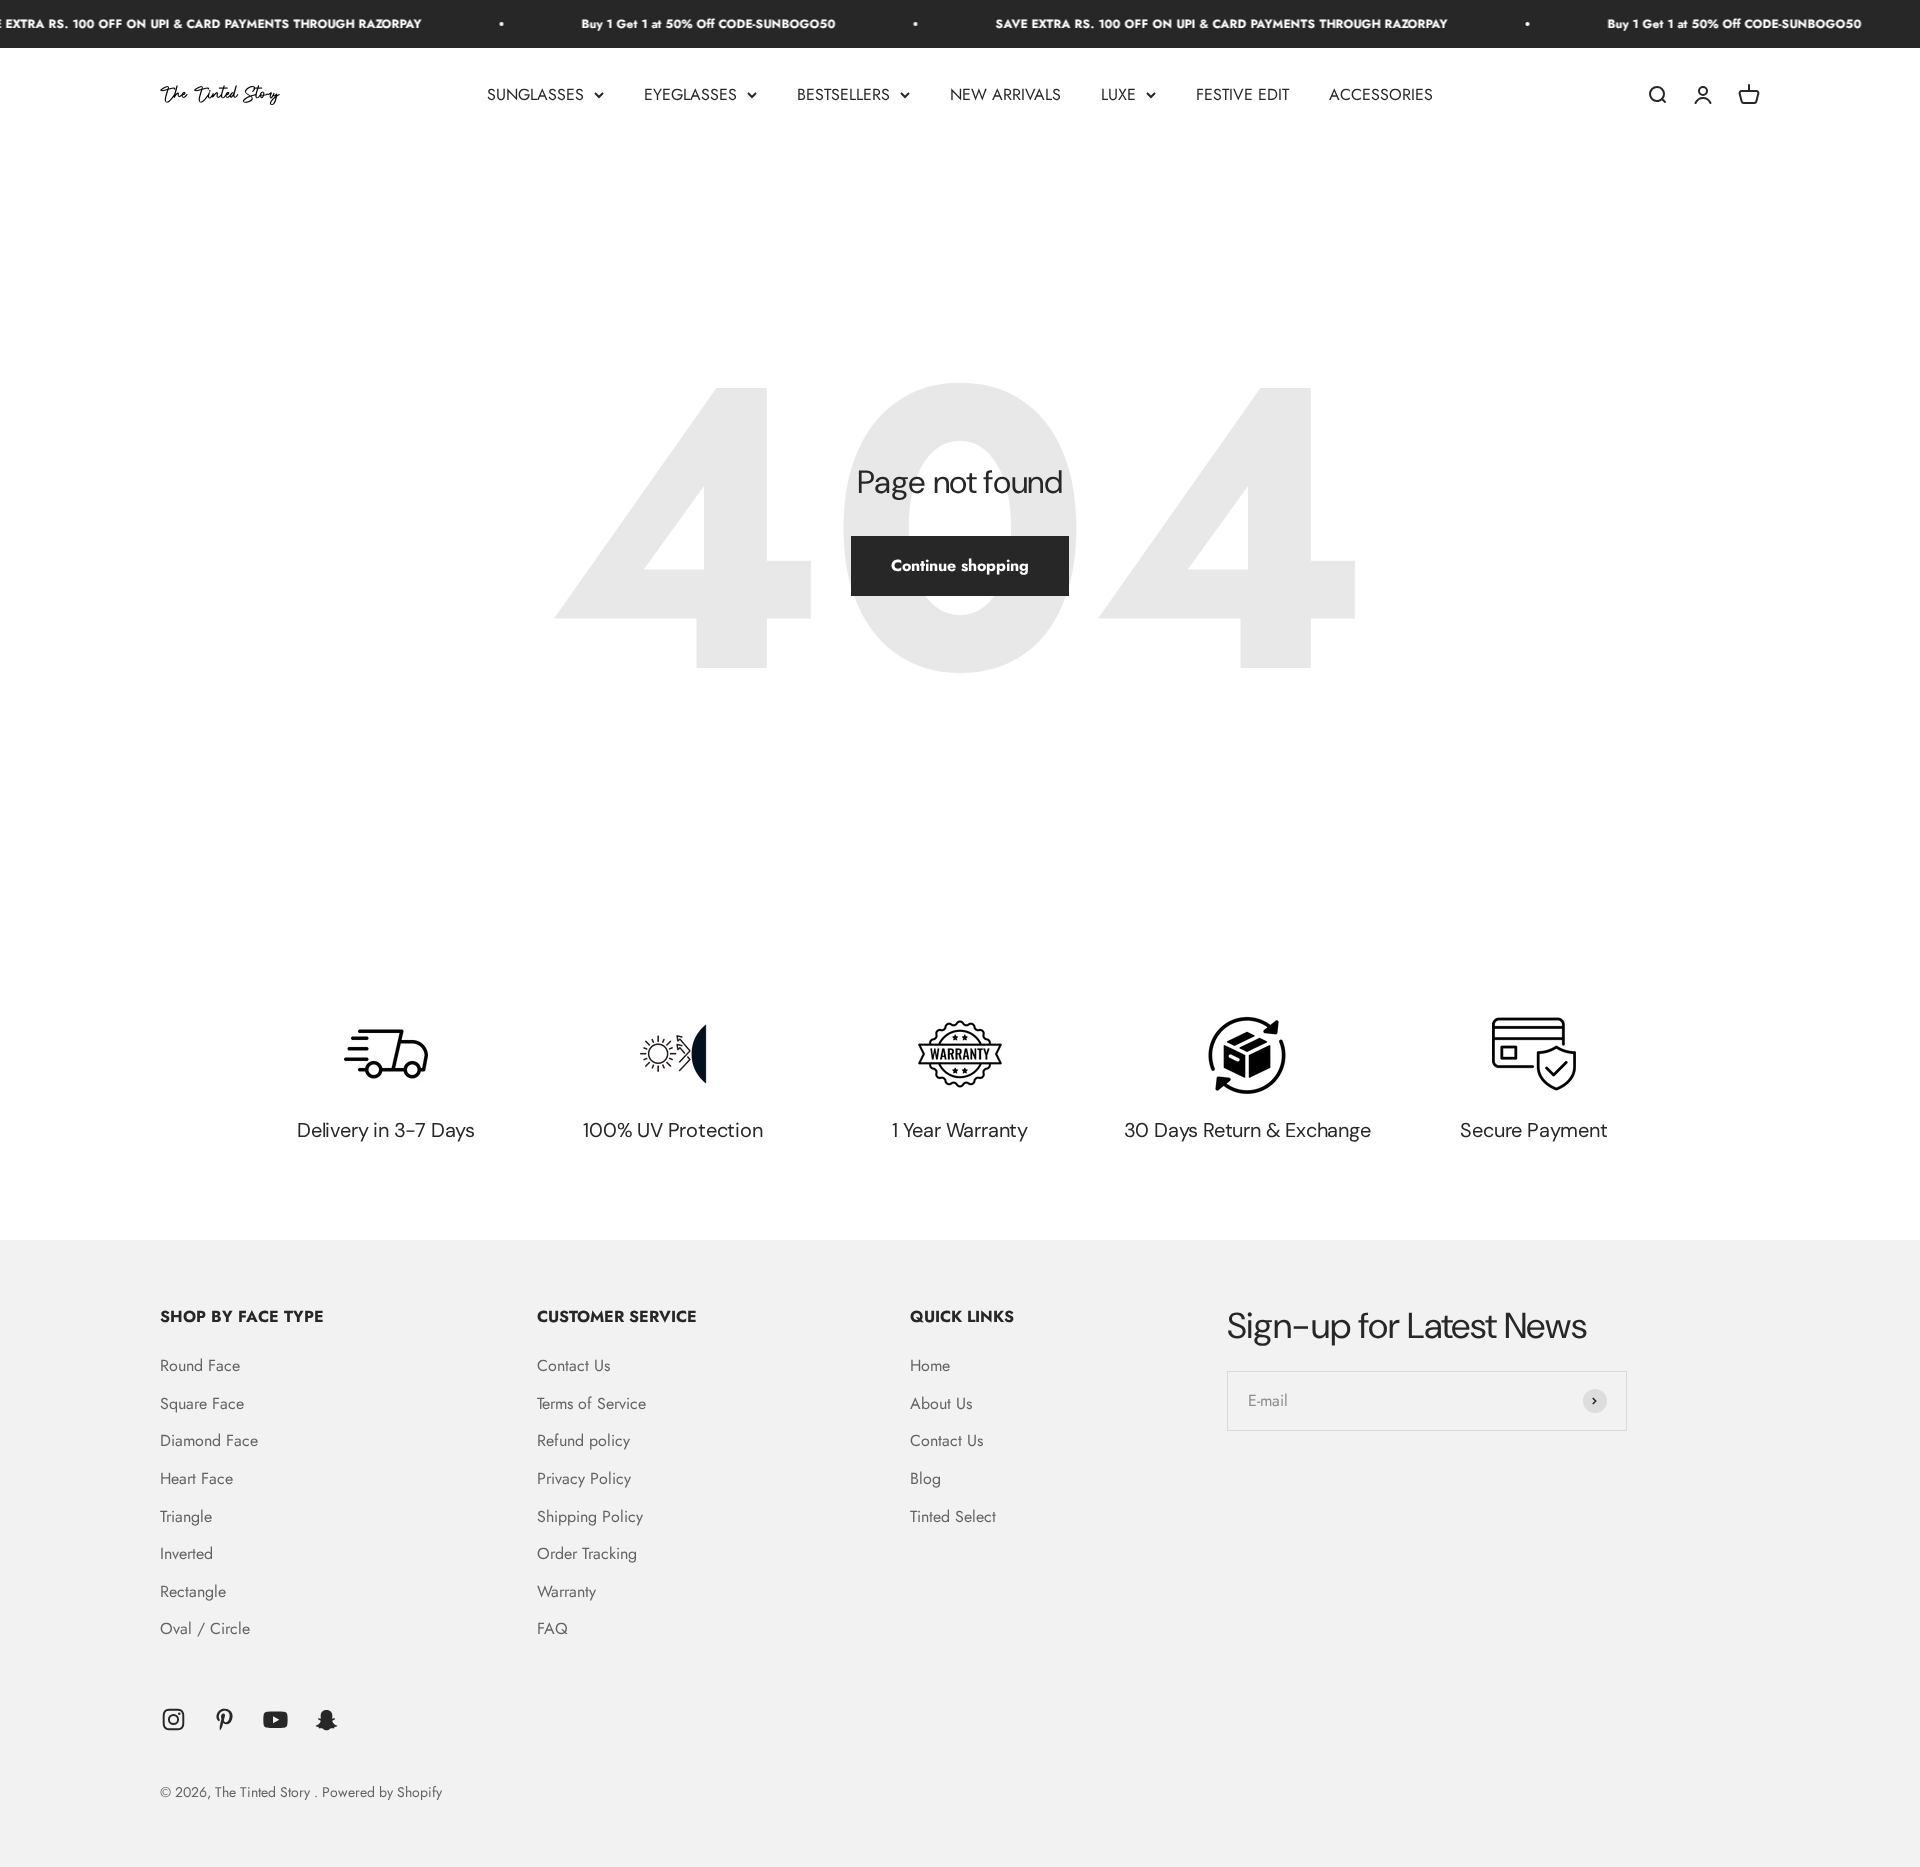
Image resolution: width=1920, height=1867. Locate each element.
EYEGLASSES (690, 94)
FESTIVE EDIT (1242, 94)
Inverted (186, 1553)
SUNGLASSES (535, 94)
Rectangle (193, 1591)
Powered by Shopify (382, 1792)
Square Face (202, 1403)
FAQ (552, 1628)
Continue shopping (960, 565)
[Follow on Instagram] (173, 1719)
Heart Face (196, 1478)
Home (930, 1365)
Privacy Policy (584, 1478)
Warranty (566, 1591)
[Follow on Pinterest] (224, 1719)
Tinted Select (953, 1516)
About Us (941, 1403)
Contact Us (573, 1365)
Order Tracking (587, 1553)
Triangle (186, 1516)
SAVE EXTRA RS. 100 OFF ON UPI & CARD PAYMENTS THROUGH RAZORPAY (1176, 24)
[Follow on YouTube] (275, 1719)
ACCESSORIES (1381, 94)
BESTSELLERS (843, 94)
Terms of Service (591, 1403)
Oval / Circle (205, 1628)
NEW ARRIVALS (1005, 94)
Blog (925, 1478)
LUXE (1118, 94)
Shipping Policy (590, 1516)
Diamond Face (209, 1440)
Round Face (200, 1365)
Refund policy (583, 1440)
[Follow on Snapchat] (326, 1719)
